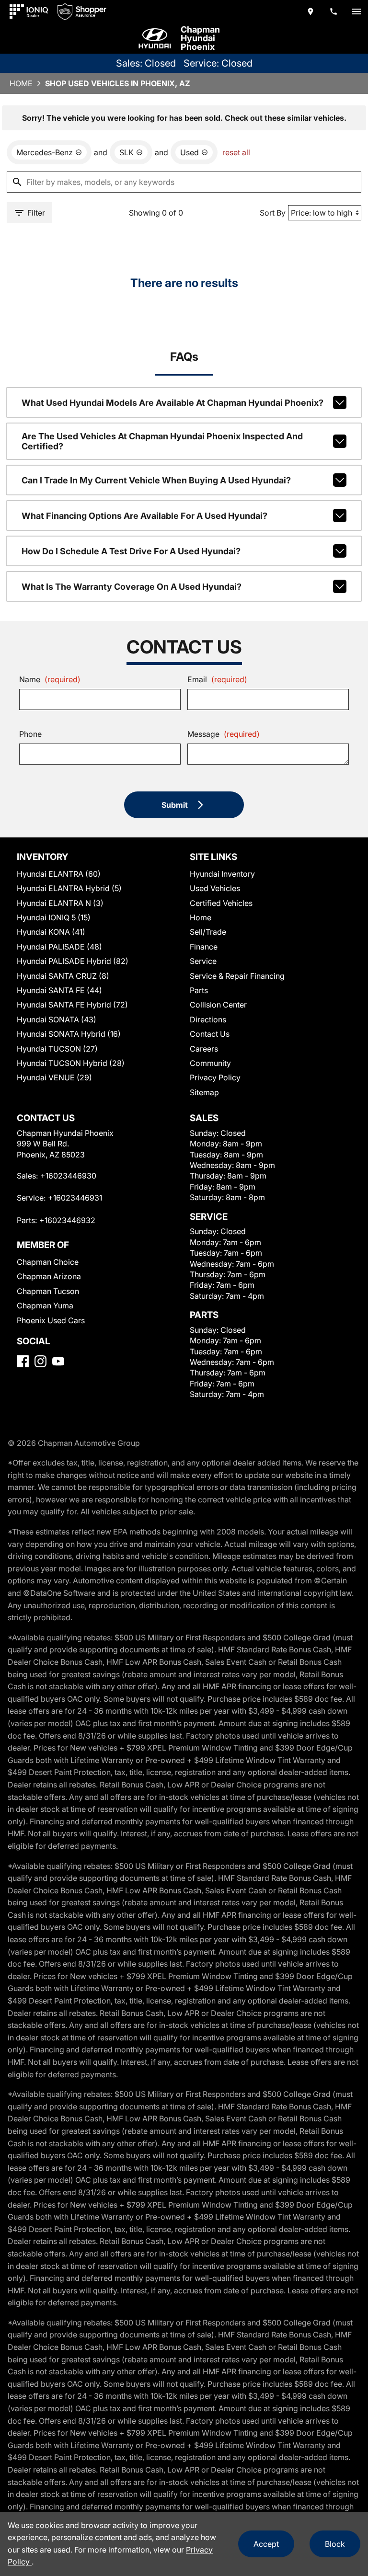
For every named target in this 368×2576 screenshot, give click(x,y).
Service (203, 961)
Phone (30, 734)
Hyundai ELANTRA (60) (59, 874)
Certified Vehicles (221, 903)
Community (210, 1063)
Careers (204, 1049)
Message (224, 734)
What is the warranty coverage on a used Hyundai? (132, 587)
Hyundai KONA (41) (51, 932)
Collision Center (218, 1005)
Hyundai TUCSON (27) (57, 1049)
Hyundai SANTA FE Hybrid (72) (72, 1005)
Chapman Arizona (49, 1276)
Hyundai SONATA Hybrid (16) (69, 1034)
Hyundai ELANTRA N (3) (60, 903)
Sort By (273, 213)
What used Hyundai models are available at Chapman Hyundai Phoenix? (172, 403)
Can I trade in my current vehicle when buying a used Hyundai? (156, 480)
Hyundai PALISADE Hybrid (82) (73, 961)
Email (217, 679)
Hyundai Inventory (222, 874)
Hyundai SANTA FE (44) (59, 990)
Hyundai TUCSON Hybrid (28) (71, 1063)
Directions (208, 1019)
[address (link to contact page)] (310, 11)
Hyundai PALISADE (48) (59, 947)
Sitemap (204, 1092)
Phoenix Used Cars (51, 1320)
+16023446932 (67, 1220)
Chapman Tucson (48, 1291)
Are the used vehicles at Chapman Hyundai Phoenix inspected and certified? (162, 441)
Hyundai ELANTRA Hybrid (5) (69, 888)
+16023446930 (68, 1176)
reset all (236, 152)
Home (21, 83)
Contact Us (210, 1034)
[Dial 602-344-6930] (333, 11)
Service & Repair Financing (237, 976)
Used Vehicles (215, 888)
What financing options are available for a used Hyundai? (144, 516)
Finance (204, 947)
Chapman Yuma (45, 1305)
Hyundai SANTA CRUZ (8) (63, 976)
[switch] (356, 11)
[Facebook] (23, 1361)
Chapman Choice (48, 1262)
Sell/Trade (208, 932)
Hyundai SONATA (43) (57, 1019)
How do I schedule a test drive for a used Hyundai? (131, 551)
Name (50, 679)
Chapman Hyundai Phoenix (200, 38)
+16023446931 (75, 1198)
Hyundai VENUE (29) (54, 1077)
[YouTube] (58, 1361)
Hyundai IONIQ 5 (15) (54, 917)
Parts (199, 990)
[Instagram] (40, 1361)
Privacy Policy (215, 1077)
